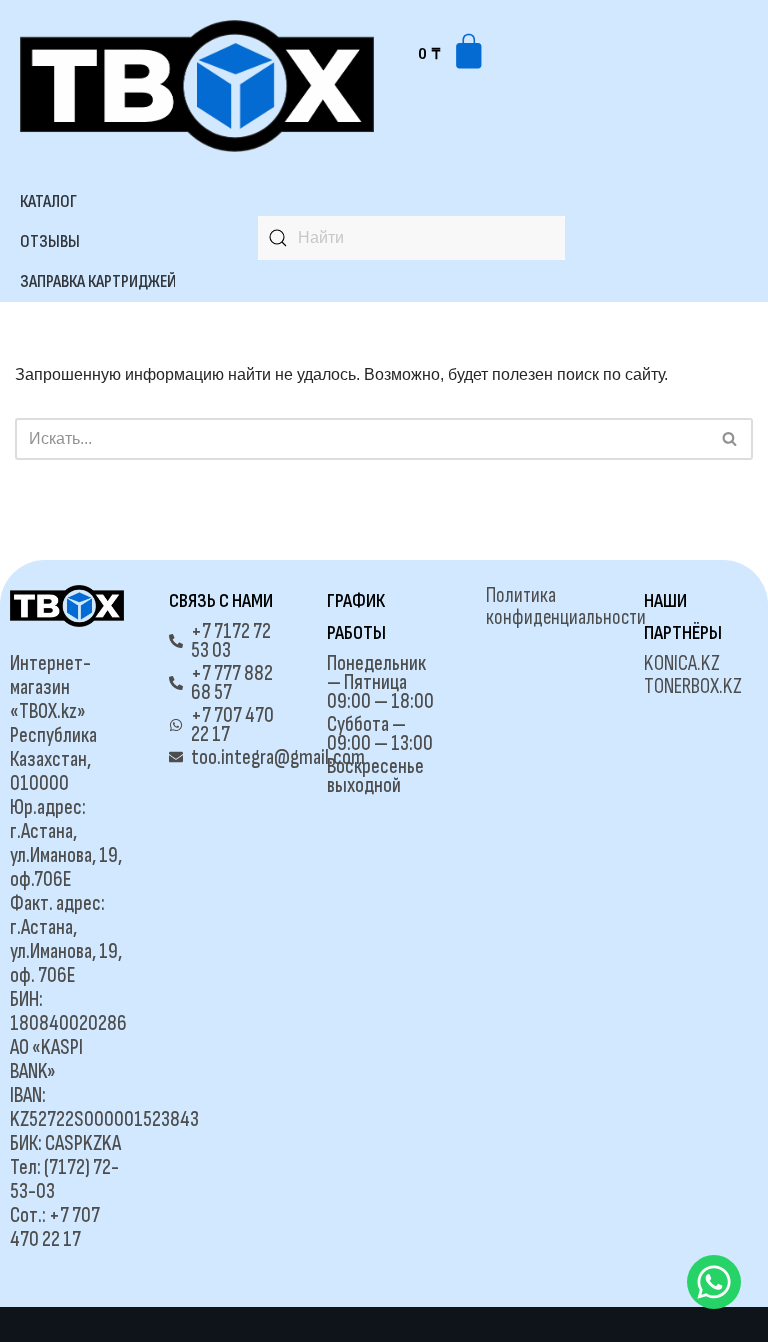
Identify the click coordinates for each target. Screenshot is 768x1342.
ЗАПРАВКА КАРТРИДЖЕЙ (98, 281)
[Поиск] (730, 439)
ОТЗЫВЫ (50, 241)
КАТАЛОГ (48, 201)
